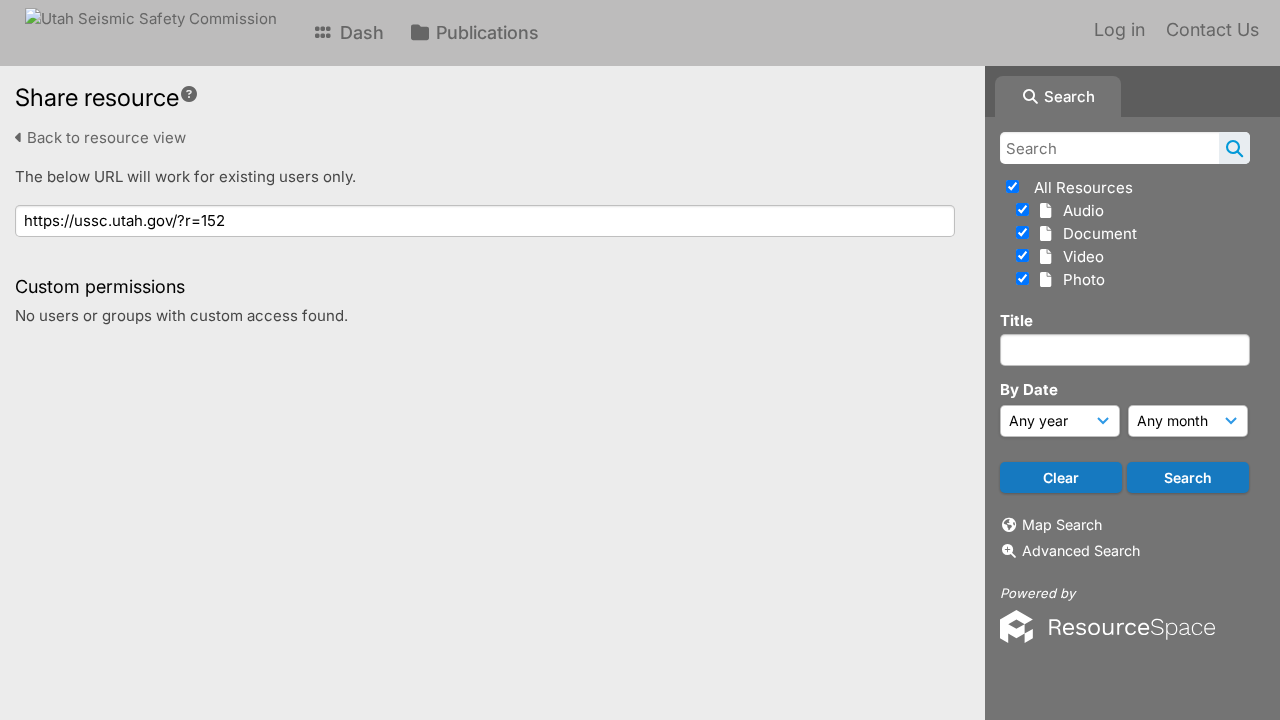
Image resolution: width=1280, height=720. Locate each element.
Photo (1080, 279)
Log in (1119, 29)
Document (1096, 233)
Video (1079, 256)
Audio (1079, 210)
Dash (359, 32)
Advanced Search (1081, 550)
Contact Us (1212, 29)
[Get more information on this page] (189, 94)
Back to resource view (104, 137)
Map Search (1062, 524)
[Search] (1234, 148)
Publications (485, 32)
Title (1016, 320)
